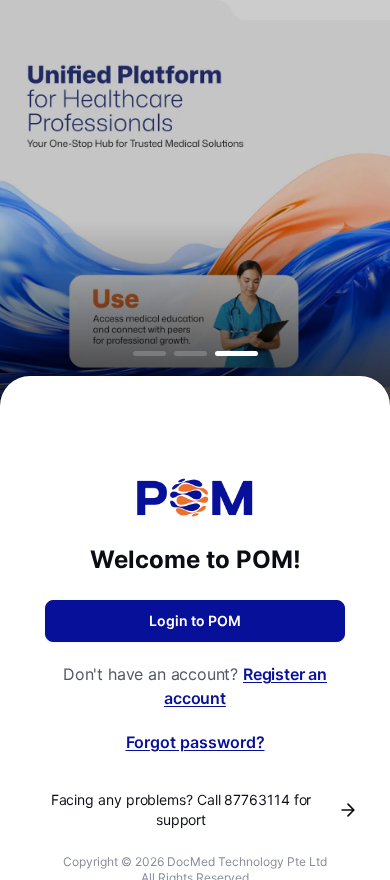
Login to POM (195, 620)
